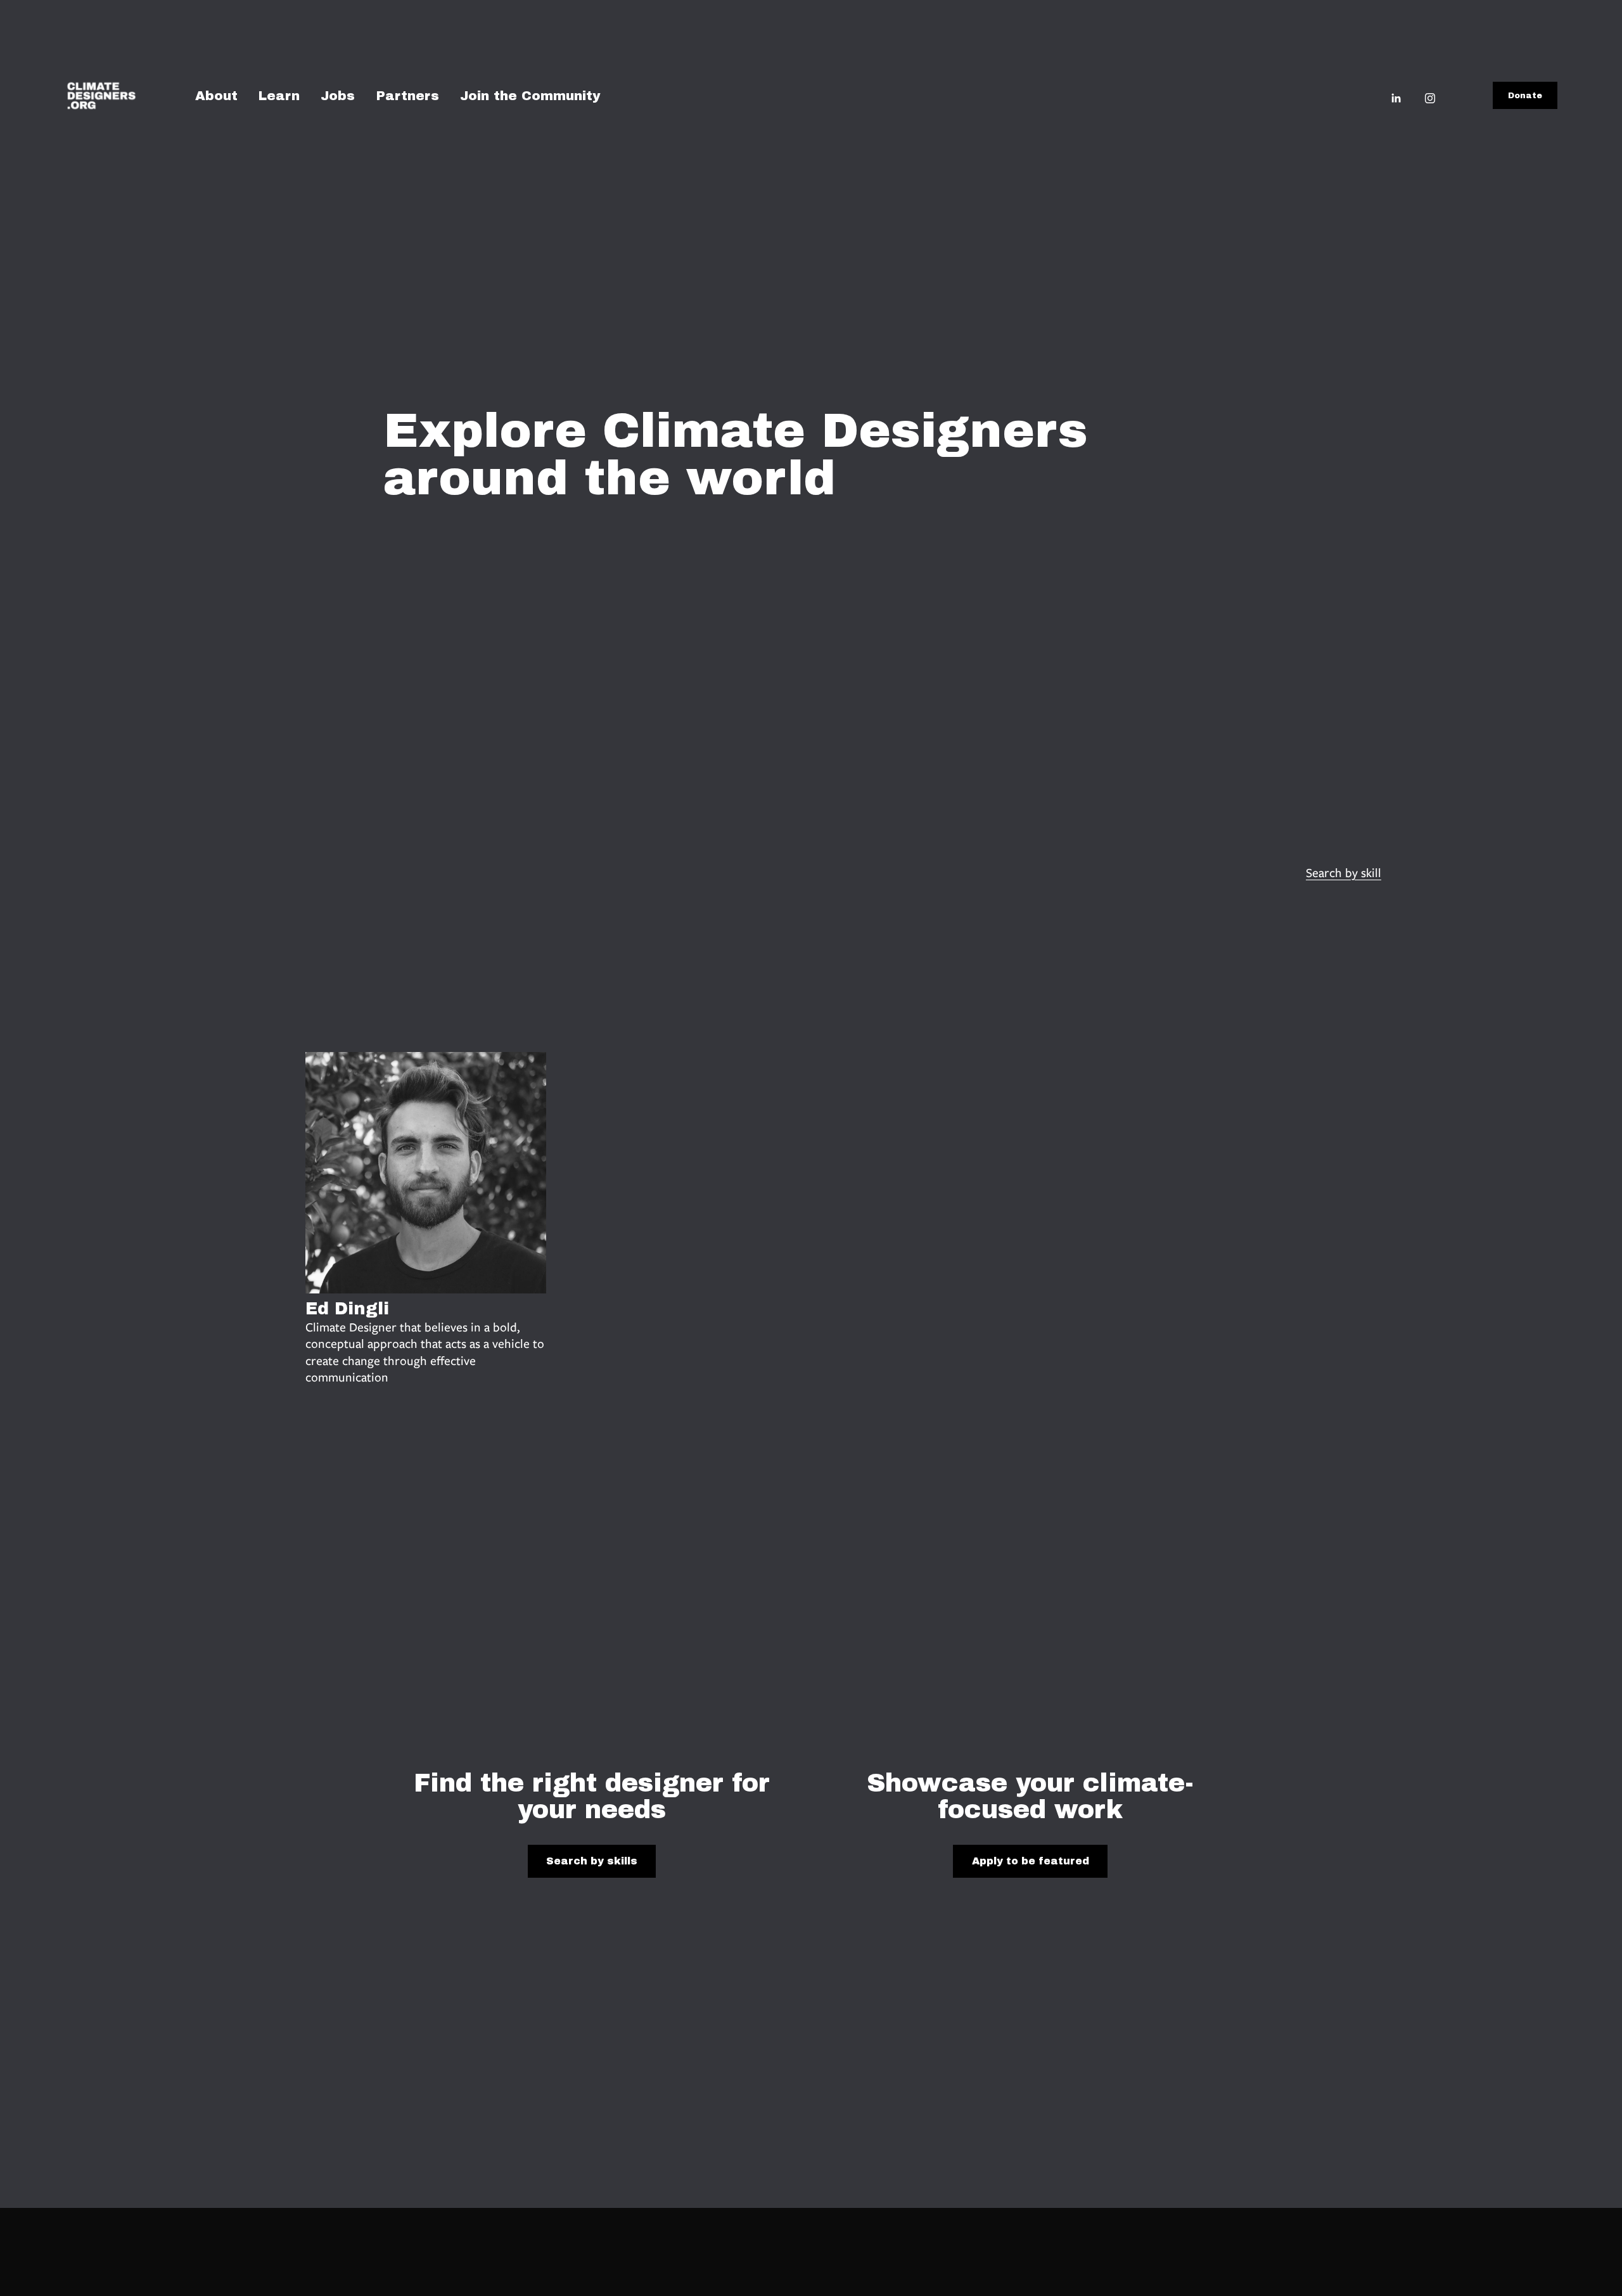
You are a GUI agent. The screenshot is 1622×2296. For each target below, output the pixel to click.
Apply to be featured (1031, 1861)
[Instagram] (1430, 97)
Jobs (338, 96)
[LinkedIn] (1396, 97)
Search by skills (592, 1861)
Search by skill (1344, 873)
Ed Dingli (347, 1309)
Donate (1525, 96)
